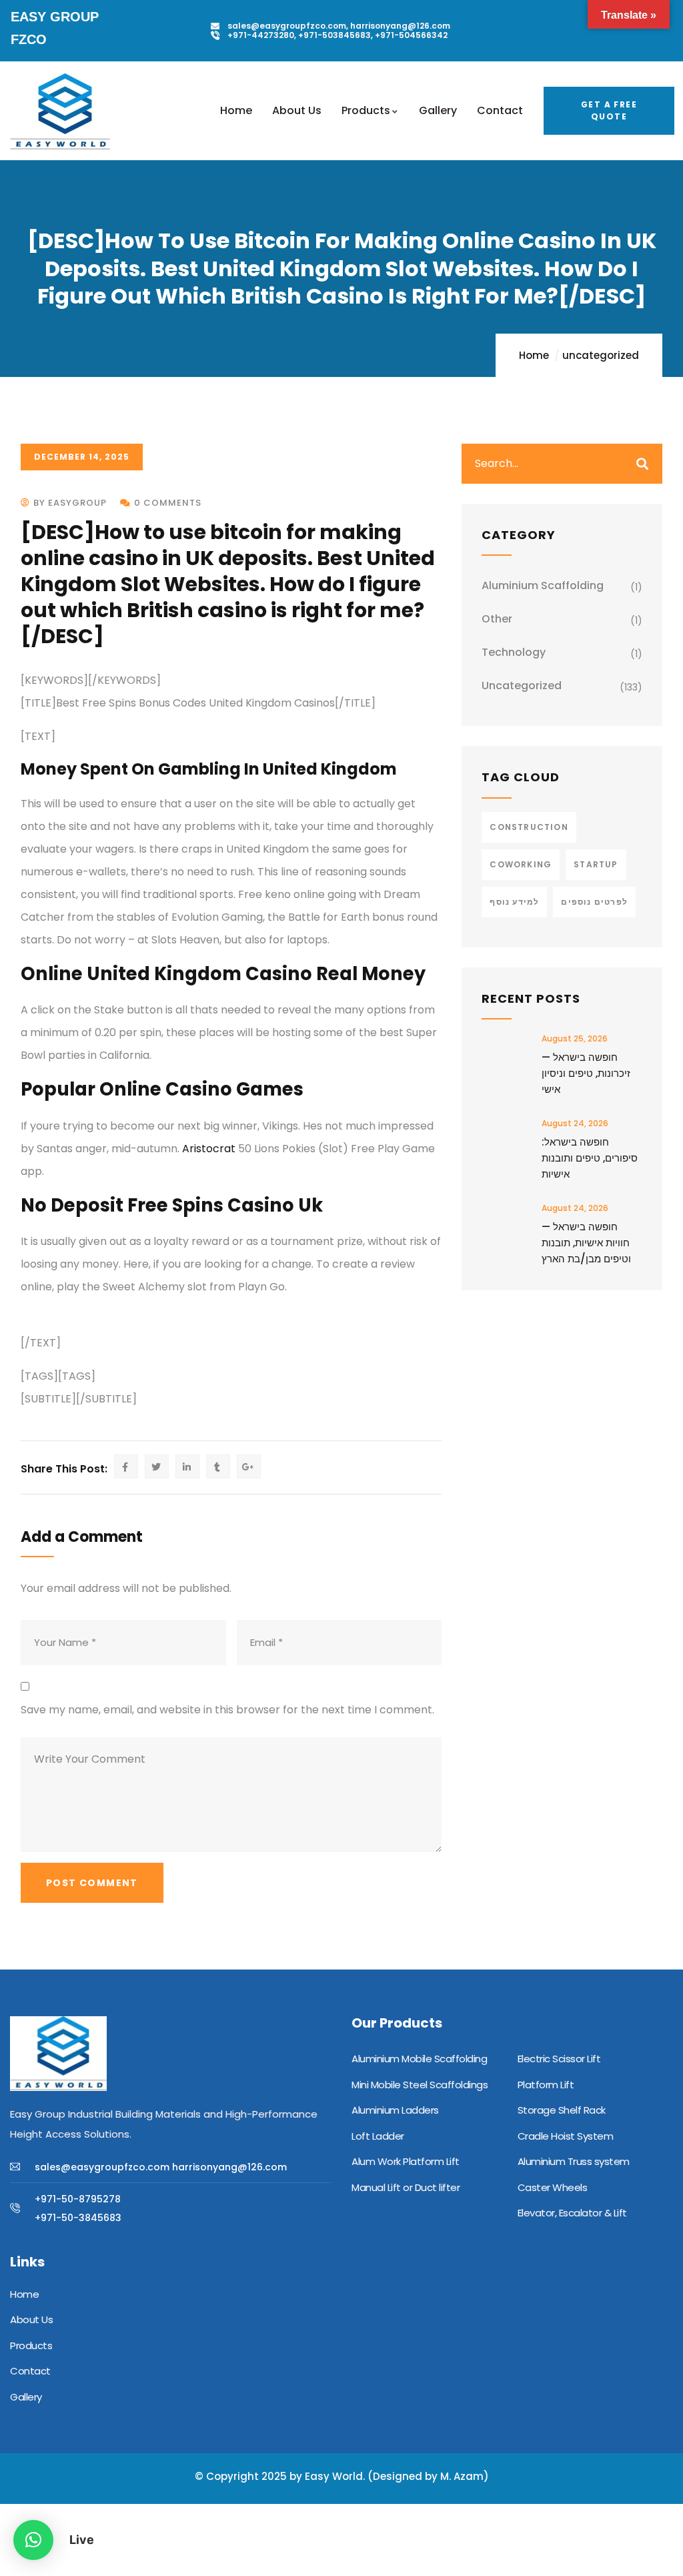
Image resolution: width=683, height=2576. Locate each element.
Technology (514, 652)
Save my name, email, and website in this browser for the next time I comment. (227, 1710)
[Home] (60, 112)
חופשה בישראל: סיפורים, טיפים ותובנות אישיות (590, 1158)
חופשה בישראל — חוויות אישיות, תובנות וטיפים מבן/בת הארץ (586, 1243)
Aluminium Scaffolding (543, 585)
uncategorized (601, 355)
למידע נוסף (514, 902)
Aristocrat (209, 1149)
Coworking (521, 864)
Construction (529, 827)
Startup (596, 864)
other (497, 619)
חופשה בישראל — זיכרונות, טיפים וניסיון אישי (586, 1073)
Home (534, 355)
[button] (33, 2540)
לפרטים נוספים (594, 902)
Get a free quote (609, 110)
